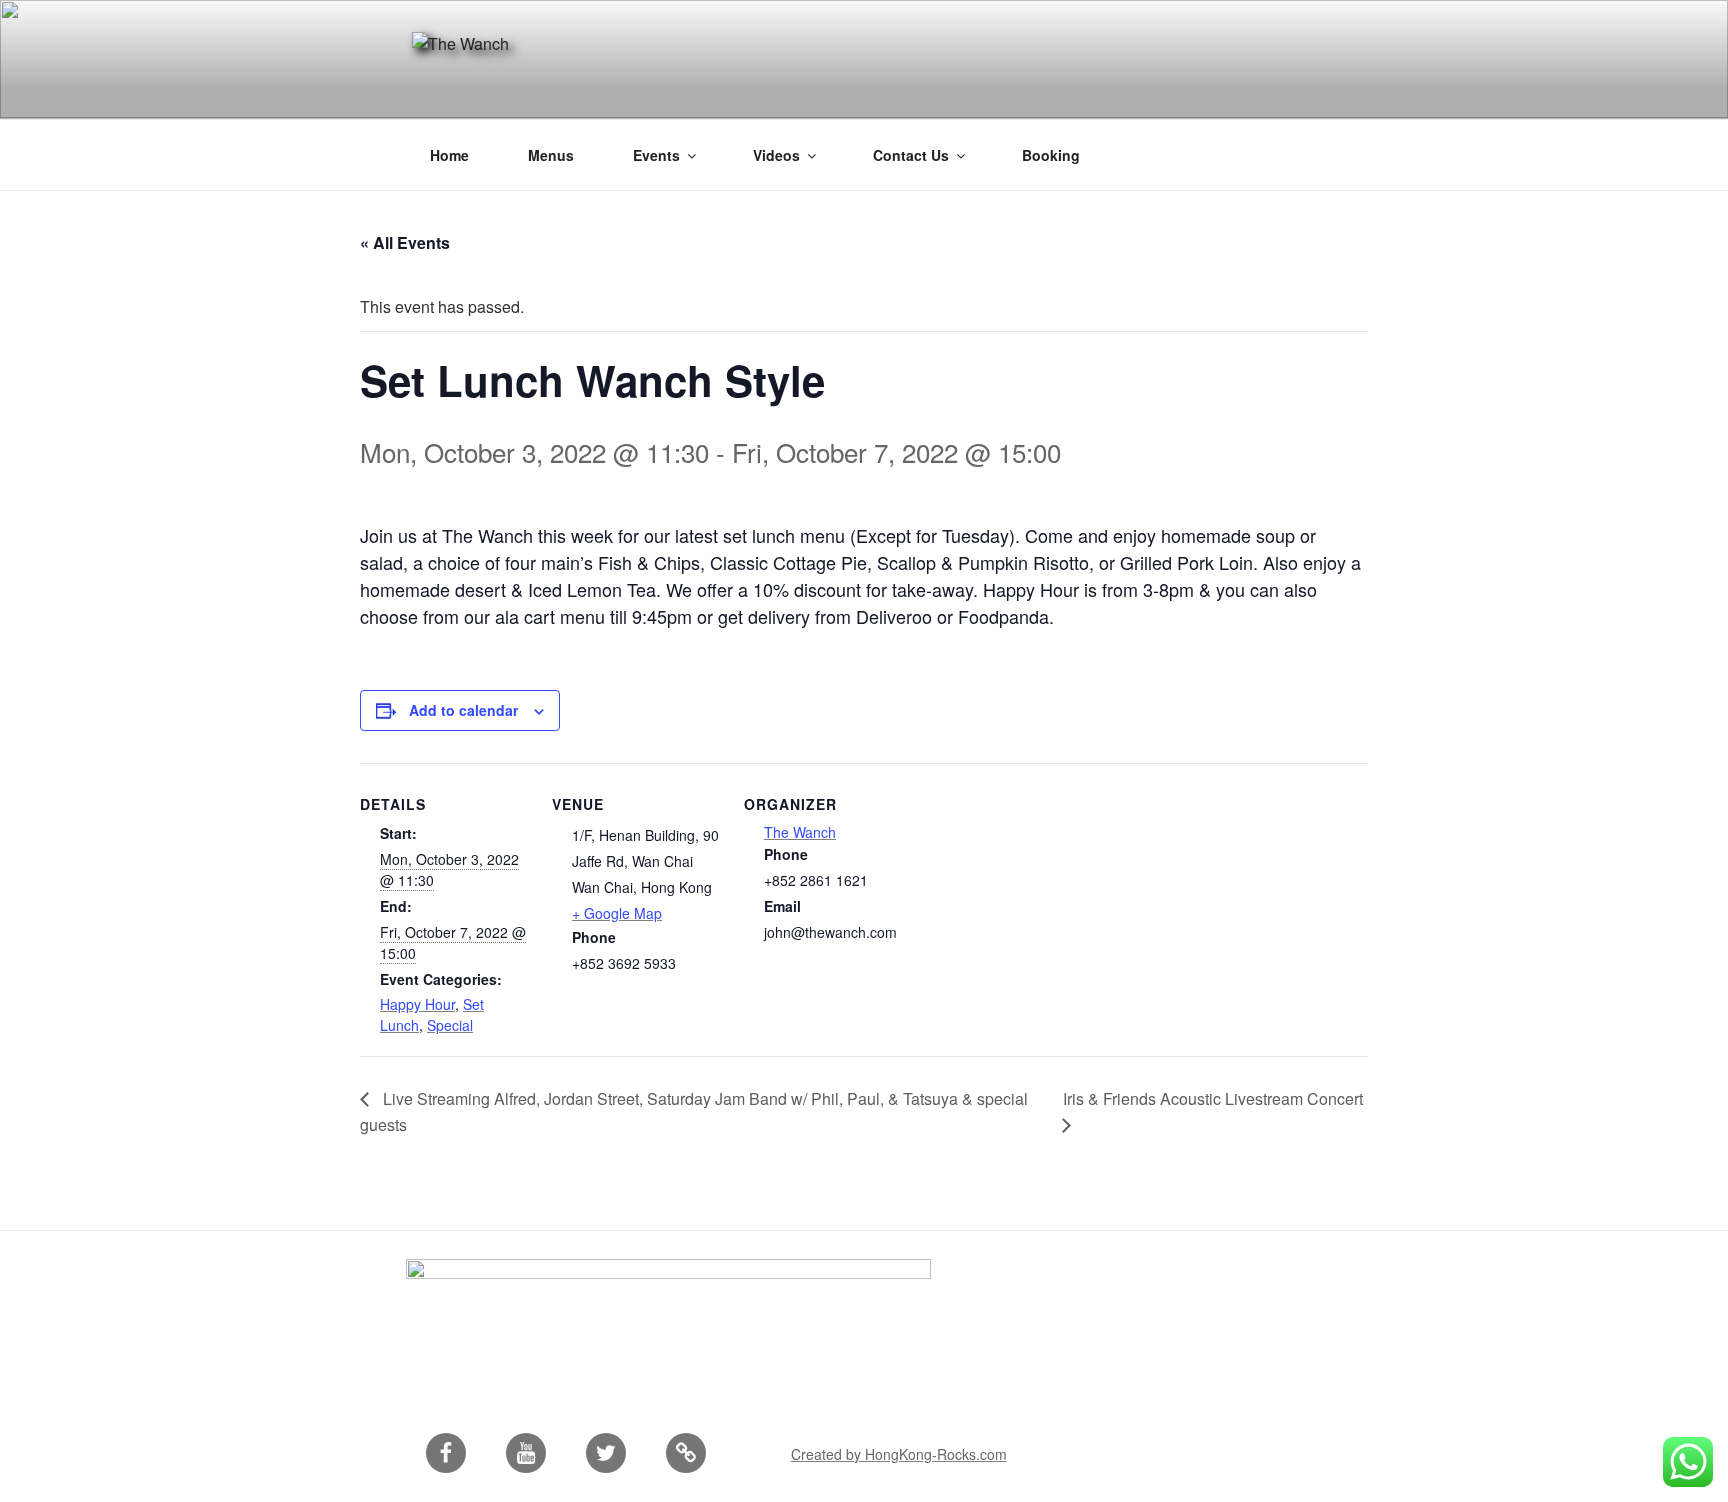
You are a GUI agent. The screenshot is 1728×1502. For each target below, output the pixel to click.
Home (449, 155)
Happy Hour (417, 1004)
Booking (1051, 155)
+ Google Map (617, 913)
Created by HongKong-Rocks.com (899, 1454)
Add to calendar (463, 710)
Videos (776, 155)
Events (656, 155)
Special (450, 1025)
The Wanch (800, 832)
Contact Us (911, 155)
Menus (551, 155)
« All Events (405, 242)
